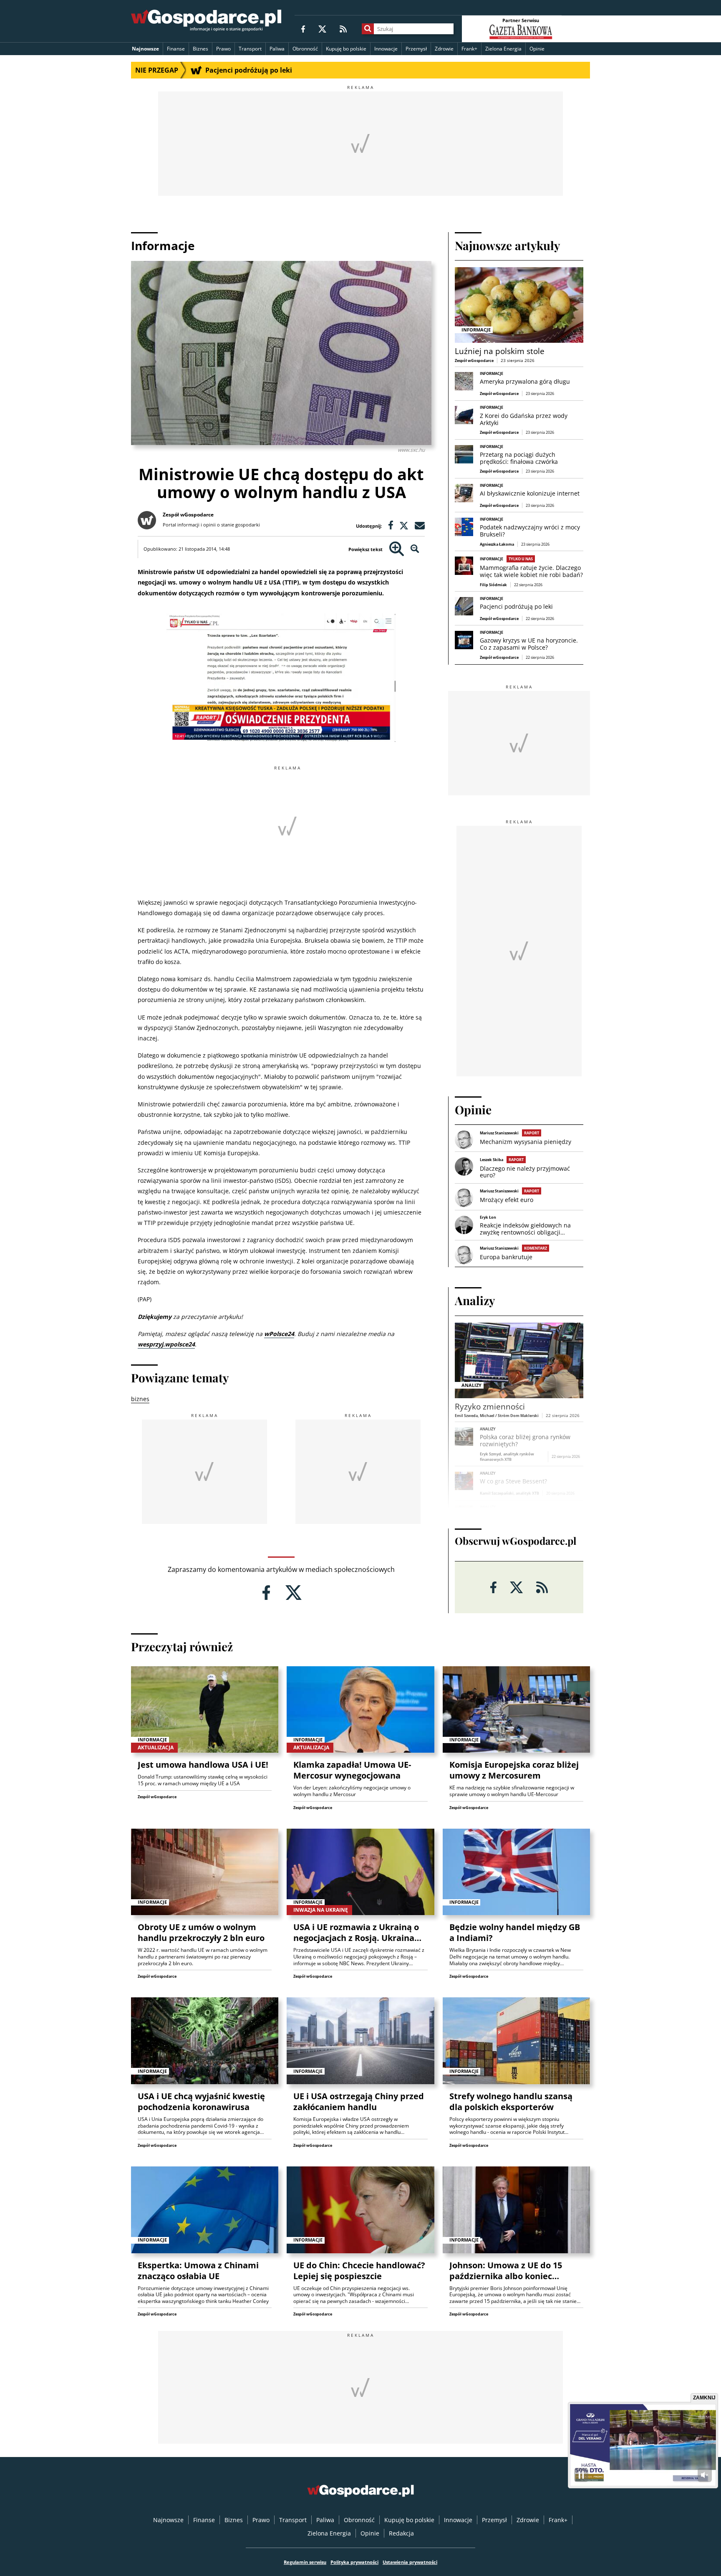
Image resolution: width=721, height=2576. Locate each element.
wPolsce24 (279, 1334)
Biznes (200, 49)
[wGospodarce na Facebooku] (303, 29)
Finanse (176, 49)
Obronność (305, 49)
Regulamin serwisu (305, 2562)
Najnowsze (145, 49)
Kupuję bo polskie (346, 49)
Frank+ (469, 49)
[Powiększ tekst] (397, 549)
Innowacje (386, 49)
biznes (140, 1399)
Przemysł (416, 49)
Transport (250, 49)
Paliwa (277, 49)
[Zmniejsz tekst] (415, 549)
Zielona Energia (503, 49)
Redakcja (401, 2533)
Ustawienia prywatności (410, 2562)
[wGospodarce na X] (322, 29)
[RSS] (343, 29)
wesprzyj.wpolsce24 (166, 1344)
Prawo (223, 49)
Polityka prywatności (354, 2562)
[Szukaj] (368, 29)
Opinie (537, 49)
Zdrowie (444, 49)
